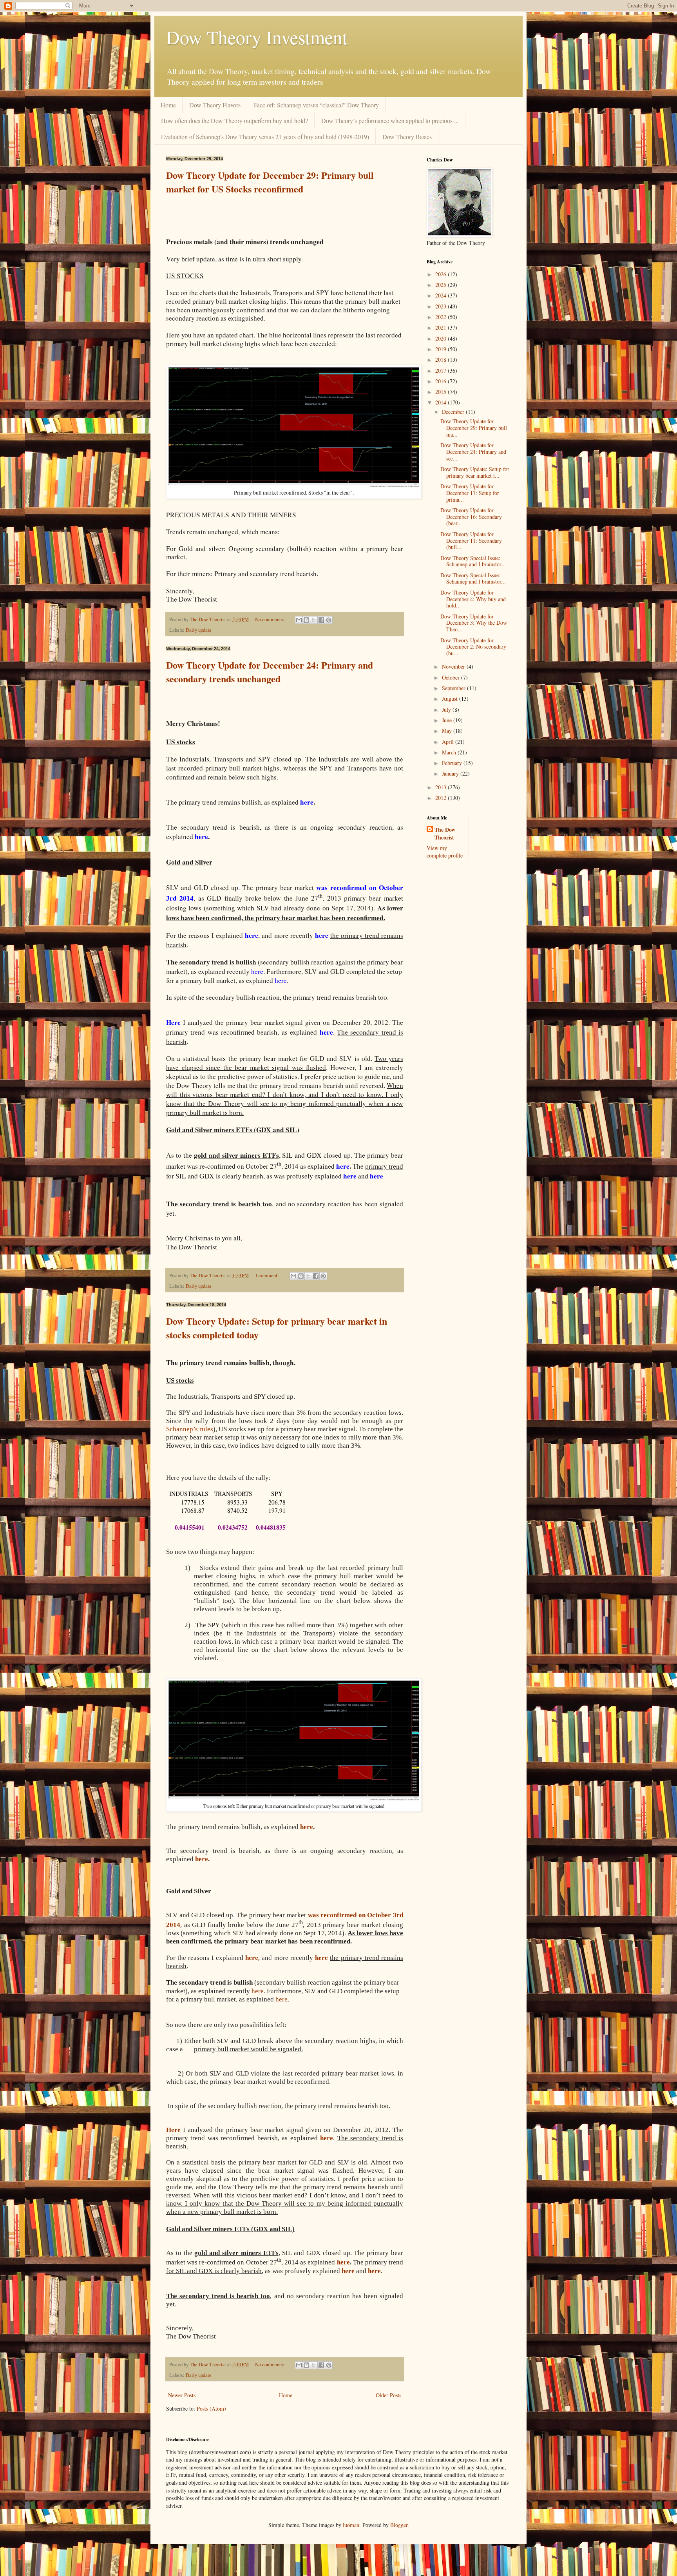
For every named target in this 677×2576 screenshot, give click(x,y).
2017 (442, 371)
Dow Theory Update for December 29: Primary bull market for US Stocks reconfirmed (270, 182)
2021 (442, 327)
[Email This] (299, 620)
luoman (351, 2525)
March (450, 752)
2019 (442, 349)
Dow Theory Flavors (215, 105)
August (451, 699)
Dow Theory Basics (407, 137)
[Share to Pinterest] (329, 620)
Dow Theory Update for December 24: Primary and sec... (473, 452)
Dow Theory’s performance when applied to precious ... (390, 121)
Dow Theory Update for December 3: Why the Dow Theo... (474, 623)
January (451, 773)
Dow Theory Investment (257, 37)
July (447, 710)
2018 (442, 360)
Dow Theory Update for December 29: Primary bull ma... (474, 428)
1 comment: (268, 1275)
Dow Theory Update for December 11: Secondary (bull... (471, 541)
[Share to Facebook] (321, 620)
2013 (442, 787)
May (448, 731)
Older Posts (388, 2395)
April (449, 742)
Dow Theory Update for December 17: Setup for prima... (470, 493)
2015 (442, 392)
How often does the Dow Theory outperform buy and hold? (234, 121)
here (202, 1859)
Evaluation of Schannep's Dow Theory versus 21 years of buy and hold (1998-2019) (265, 137)
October (452, 677)
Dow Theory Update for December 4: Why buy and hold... (473, 599)
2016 (442, 381)
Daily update (199, 630)
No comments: (270, 619)
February (453, 763)
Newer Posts (182, 2395)
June (448, 720)
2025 (442, 285)
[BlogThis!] (306, 620)
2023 (442, 306)
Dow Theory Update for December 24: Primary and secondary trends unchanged (270, 672)
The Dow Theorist (445, 833)
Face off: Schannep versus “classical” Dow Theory (316, 105)
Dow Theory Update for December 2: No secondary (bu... (473, 647)
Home (168, 105)
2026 (442, 274)
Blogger (399, 2525)
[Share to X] (314, 620)
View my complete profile (445, 852)
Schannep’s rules (190, 1429)
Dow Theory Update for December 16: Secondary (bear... (471, 517)
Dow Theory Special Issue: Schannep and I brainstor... (473, 561)
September (454, 688)
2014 (442, 402)
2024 (442, 295)
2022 (442, 317)
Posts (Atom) (211, 2408)
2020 (442, 338)
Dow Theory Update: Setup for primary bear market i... (475, 472)
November (454, 666)
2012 (442, 798)
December (454, 412)
